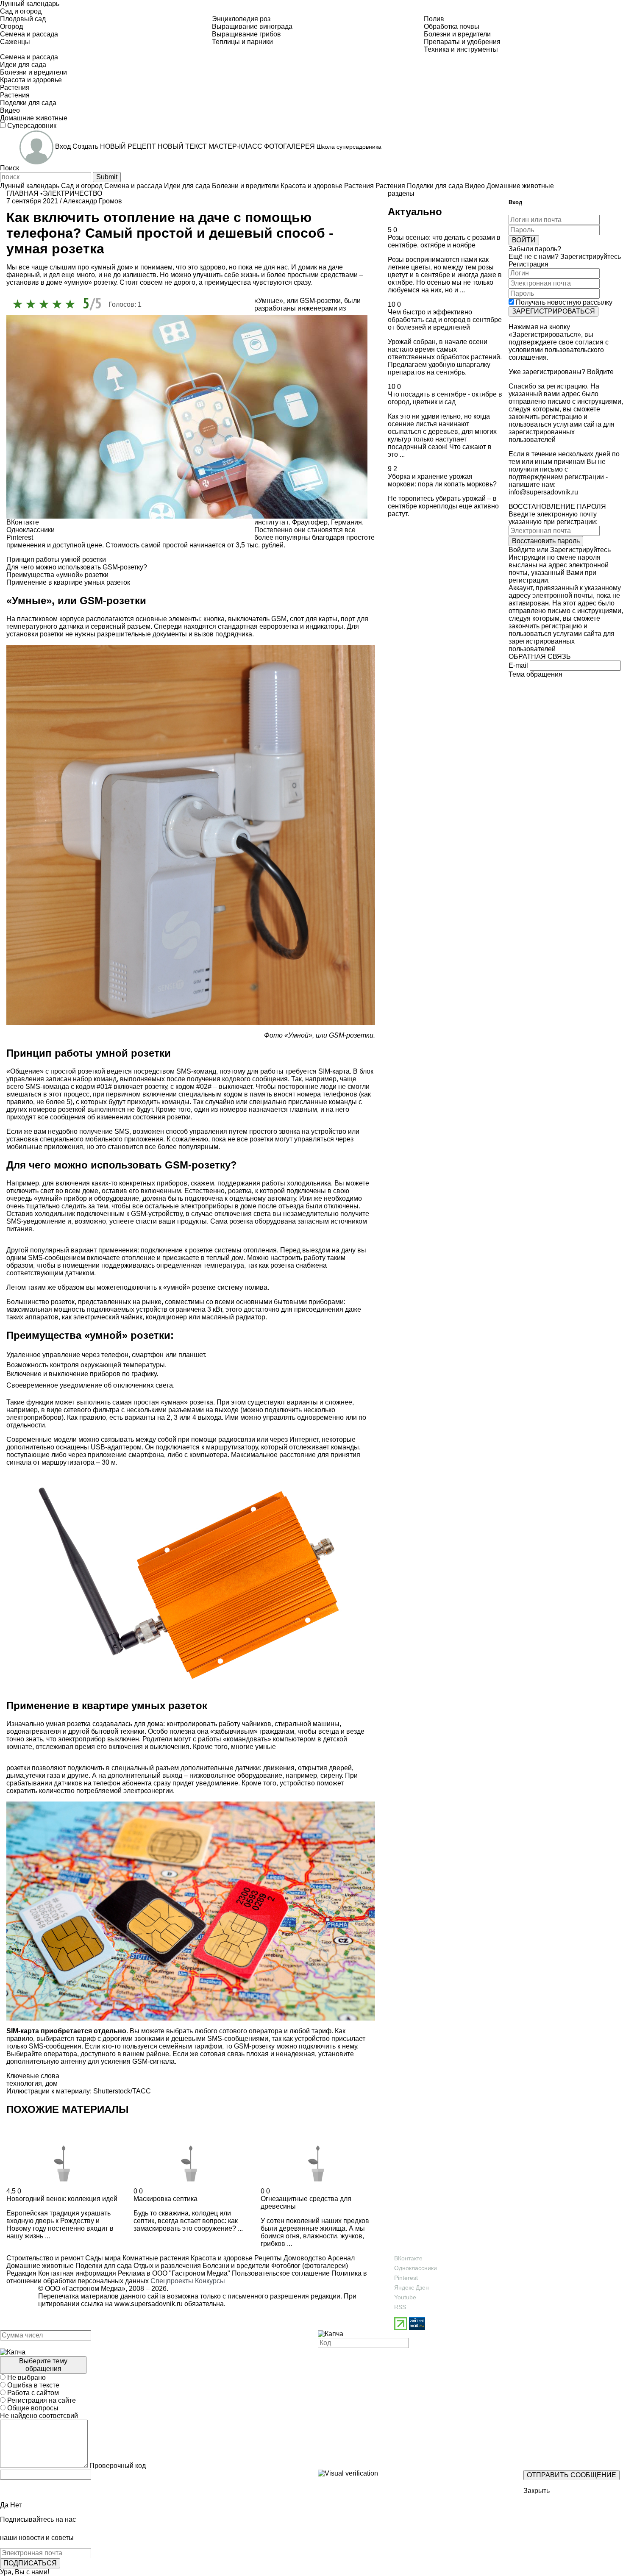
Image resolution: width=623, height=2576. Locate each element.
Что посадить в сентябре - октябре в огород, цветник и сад (445, 398)
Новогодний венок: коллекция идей (62, 2199)
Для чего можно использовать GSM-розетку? (77, 567)
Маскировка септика (165, 2199)
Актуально (415, 212)
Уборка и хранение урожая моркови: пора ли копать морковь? (442, 480)
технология (24, 2083)
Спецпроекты (172, 2281)
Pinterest (406, 2278)
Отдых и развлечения (166, 2266)
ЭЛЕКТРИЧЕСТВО (72, 193)
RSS (400, 2307)
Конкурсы (210, 2281)
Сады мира (102, 2258)
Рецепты (267, 2258)
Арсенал (340, 2258)
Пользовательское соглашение (281, 2273)
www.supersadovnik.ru (149, 2304)
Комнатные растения (155, 2258)
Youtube (405, 2297)
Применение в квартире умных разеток (68, 582)
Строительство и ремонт (45, 2258)
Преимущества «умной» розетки (57, 575)
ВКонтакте (408, 2258)
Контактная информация (77, 2273)
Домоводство (304, 2258)
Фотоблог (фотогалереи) (309, 2266)
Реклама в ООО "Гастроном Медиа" (174, 2273)
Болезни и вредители (235, 2266)
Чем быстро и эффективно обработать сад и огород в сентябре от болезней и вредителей (445, 320)
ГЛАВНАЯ (22, 193)
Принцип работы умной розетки (56, 559)
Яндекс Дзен (412, 2287)
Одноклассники (416, 2268)
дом (51, 2083)
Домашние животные (40, 2266)
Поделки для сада (103, 2266)
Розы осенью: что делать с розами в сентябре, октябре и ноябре (444, 241)
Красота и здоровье (221, 2258)
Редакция (21, 2273)
